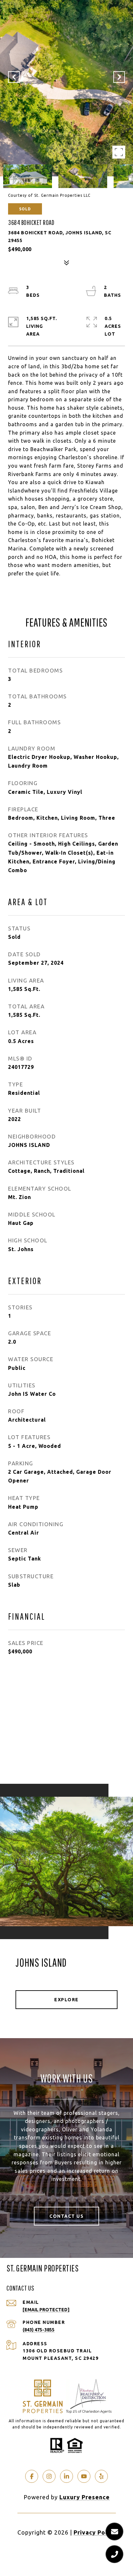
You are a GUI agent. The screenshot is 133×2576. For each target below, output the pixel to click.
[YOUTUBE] (84, 2476)
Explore (66, 2000)
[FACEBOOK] (32, 2476)
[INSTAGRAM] (49, 2476)
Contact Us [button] (66, 2216)
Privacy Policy (95, 2532)
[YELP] (101, 2476)
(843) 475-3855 (39, 2330)
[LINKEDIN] (66, 2476)
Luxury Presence (85, 2497)
